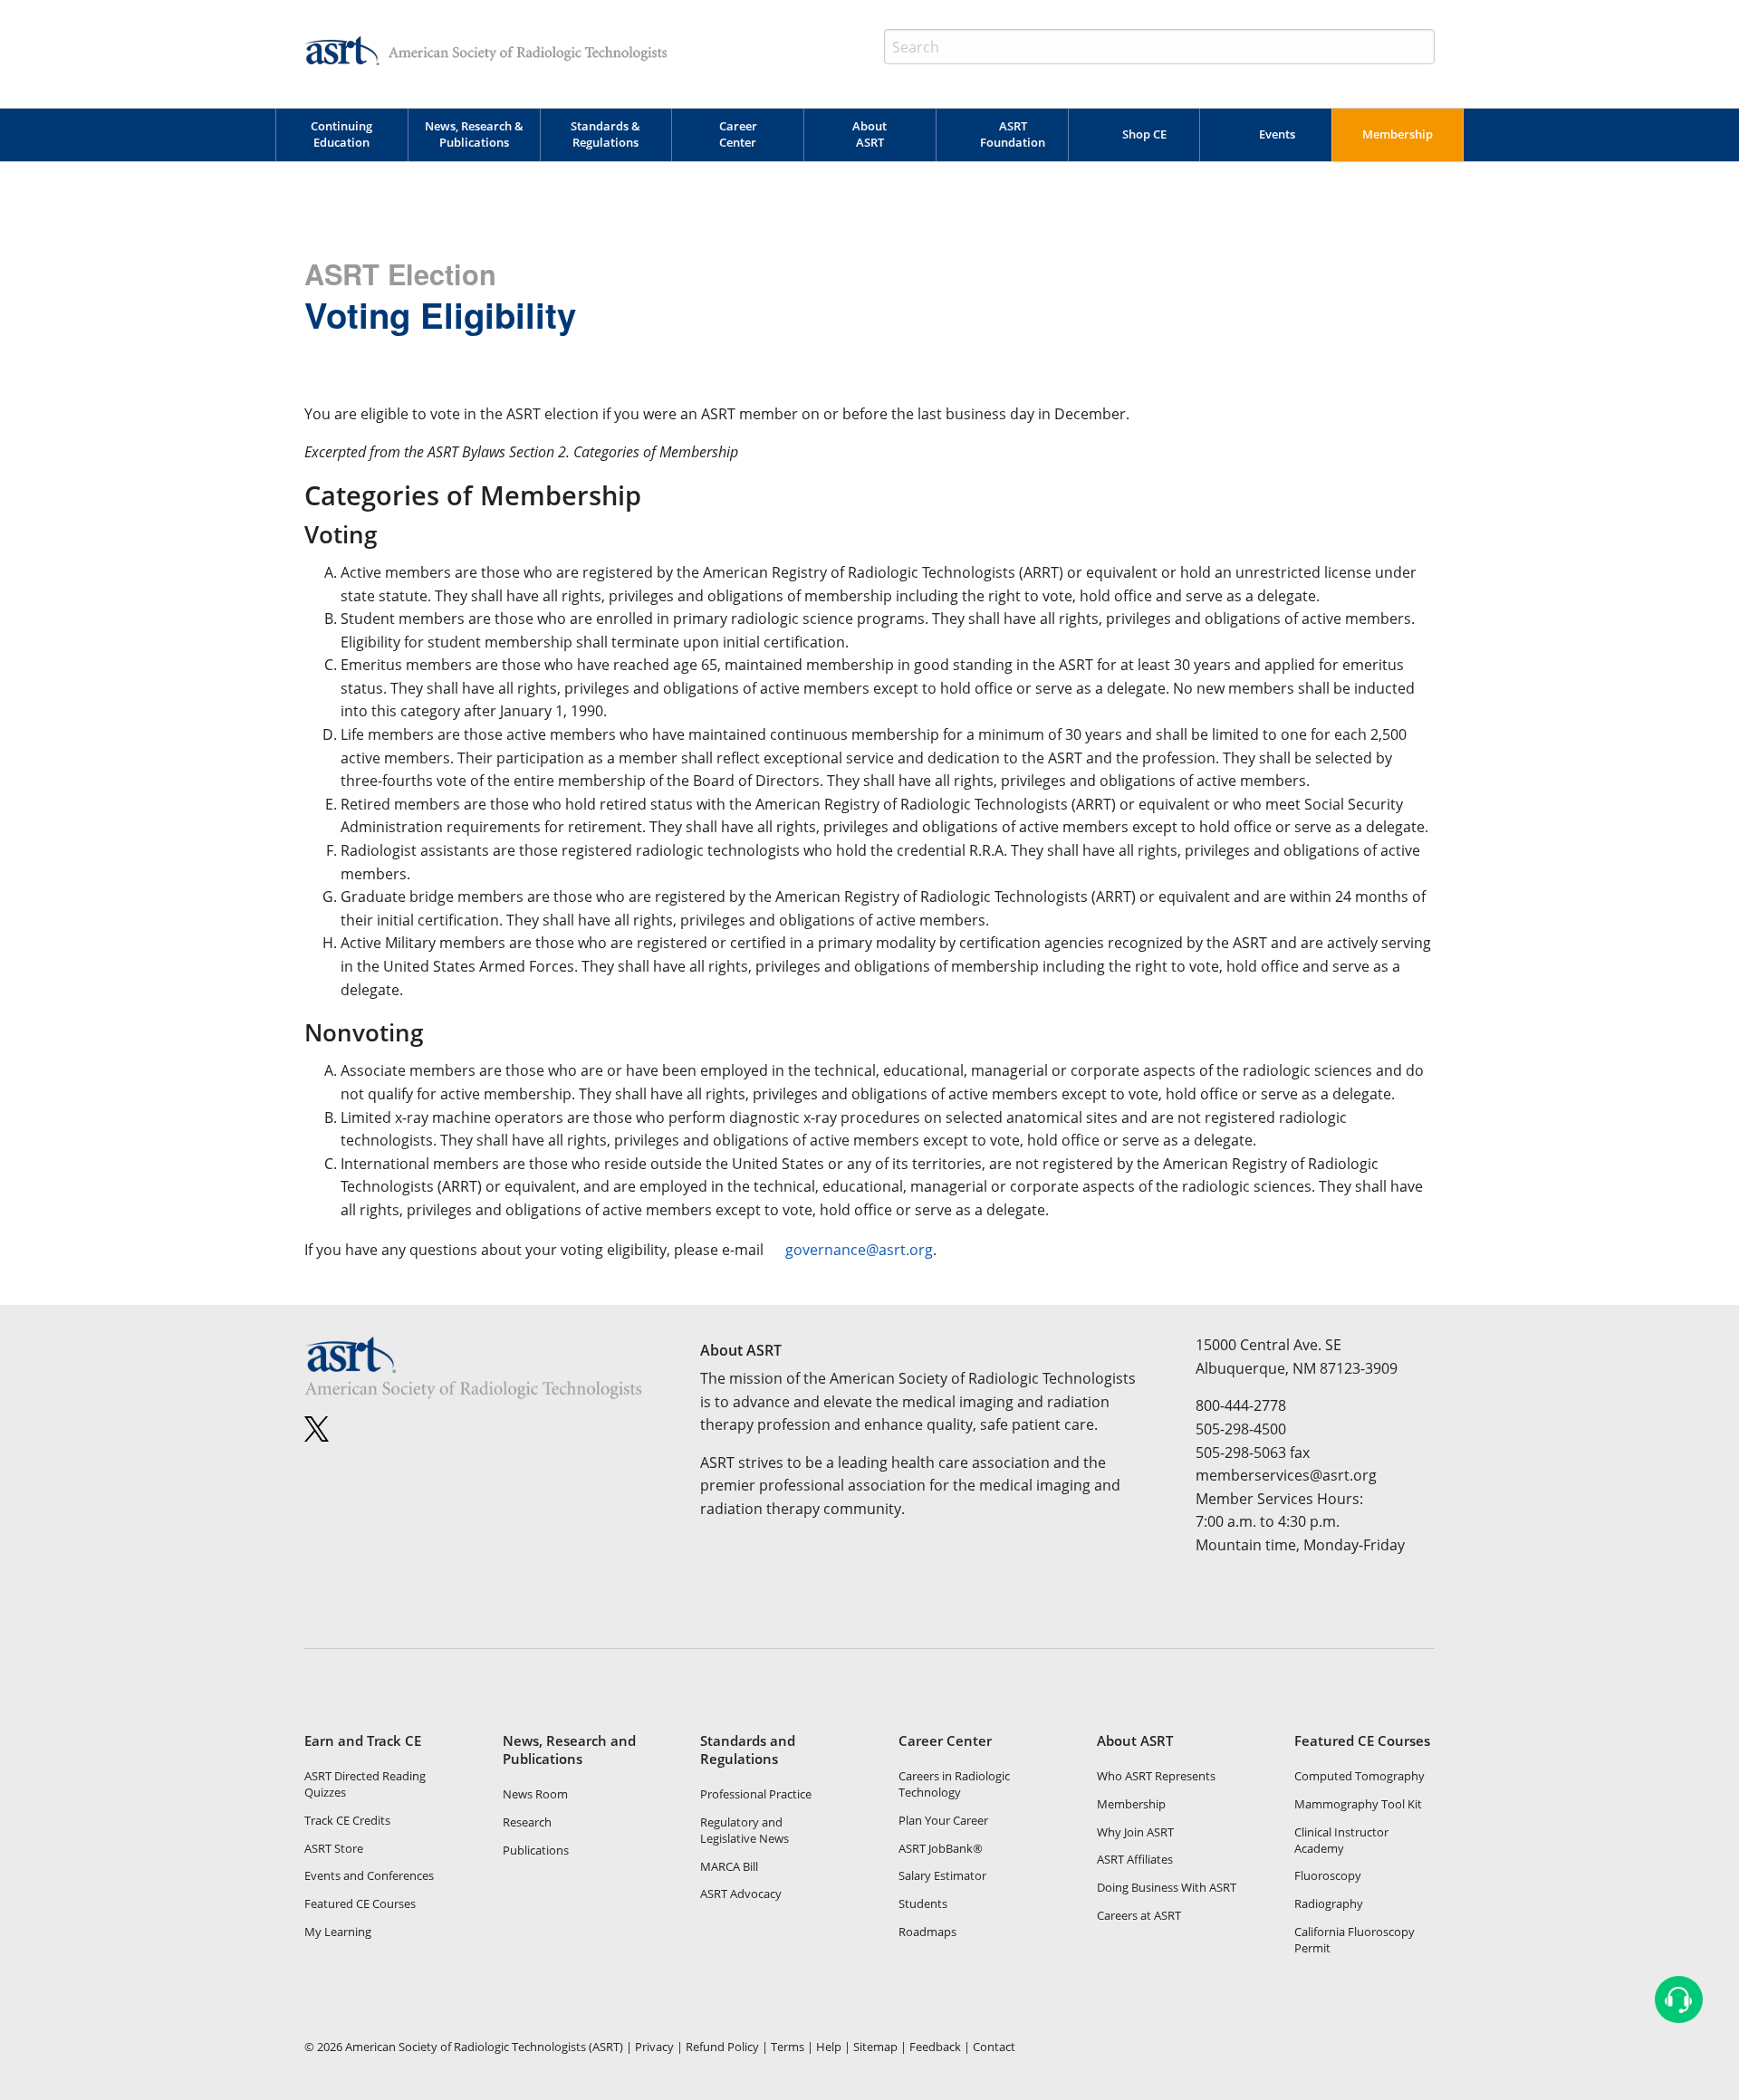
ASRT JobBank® (941, 1848)
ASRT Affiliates (1135, 1859)
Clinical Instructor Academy (1341, 1840)
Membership (1398, 134)
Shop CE (1144, 134)
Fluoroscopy (1328, 1875)
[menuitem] (341, 135)
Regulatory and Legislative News (745, 1830)
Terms (788, 2047)
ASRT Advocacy (741, 1894)
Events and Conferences (369, 1875)
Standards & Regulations (605, 134)
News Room (535, 1794)
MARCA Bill (729, 1866)
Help (829, 2047)
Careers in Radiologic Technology (954, 1784)
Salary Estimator (942, 1875)
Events (1277, 134)
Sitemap (875, 2047)
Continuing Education (341, 134)
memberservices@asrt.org (1286, 1475)
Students (923, 1903)
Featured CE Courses (360, 1903)
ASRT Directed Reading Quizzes (365, 1784)
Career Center (738, 134)
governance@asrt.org (859, 1250)
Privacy (654, 2047)
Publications (536, 1850)
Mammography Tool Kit (1358, 1804)
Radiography (1329, 1903)
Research (527, 1822)
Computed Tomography (1359, 1776)
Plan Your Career (943, 1820)
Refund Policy (722, 2047)
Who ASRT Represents (1156, 1776)
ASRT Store (334, 1848)
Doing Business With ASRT (1167, 1887)
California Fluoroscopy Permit (1355, 1940)
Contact (994, 2047)
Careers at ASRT (1139, 1915)
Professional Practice (756, 1794)
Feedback (935, 2047)
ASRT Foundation (1013, 134)
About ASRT (869, 134)
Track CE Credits (347, 1820)
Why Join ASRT (1135, 1832)
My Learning (338, 1932)
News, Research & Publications (474, 134)
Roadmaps (927, 1932)
